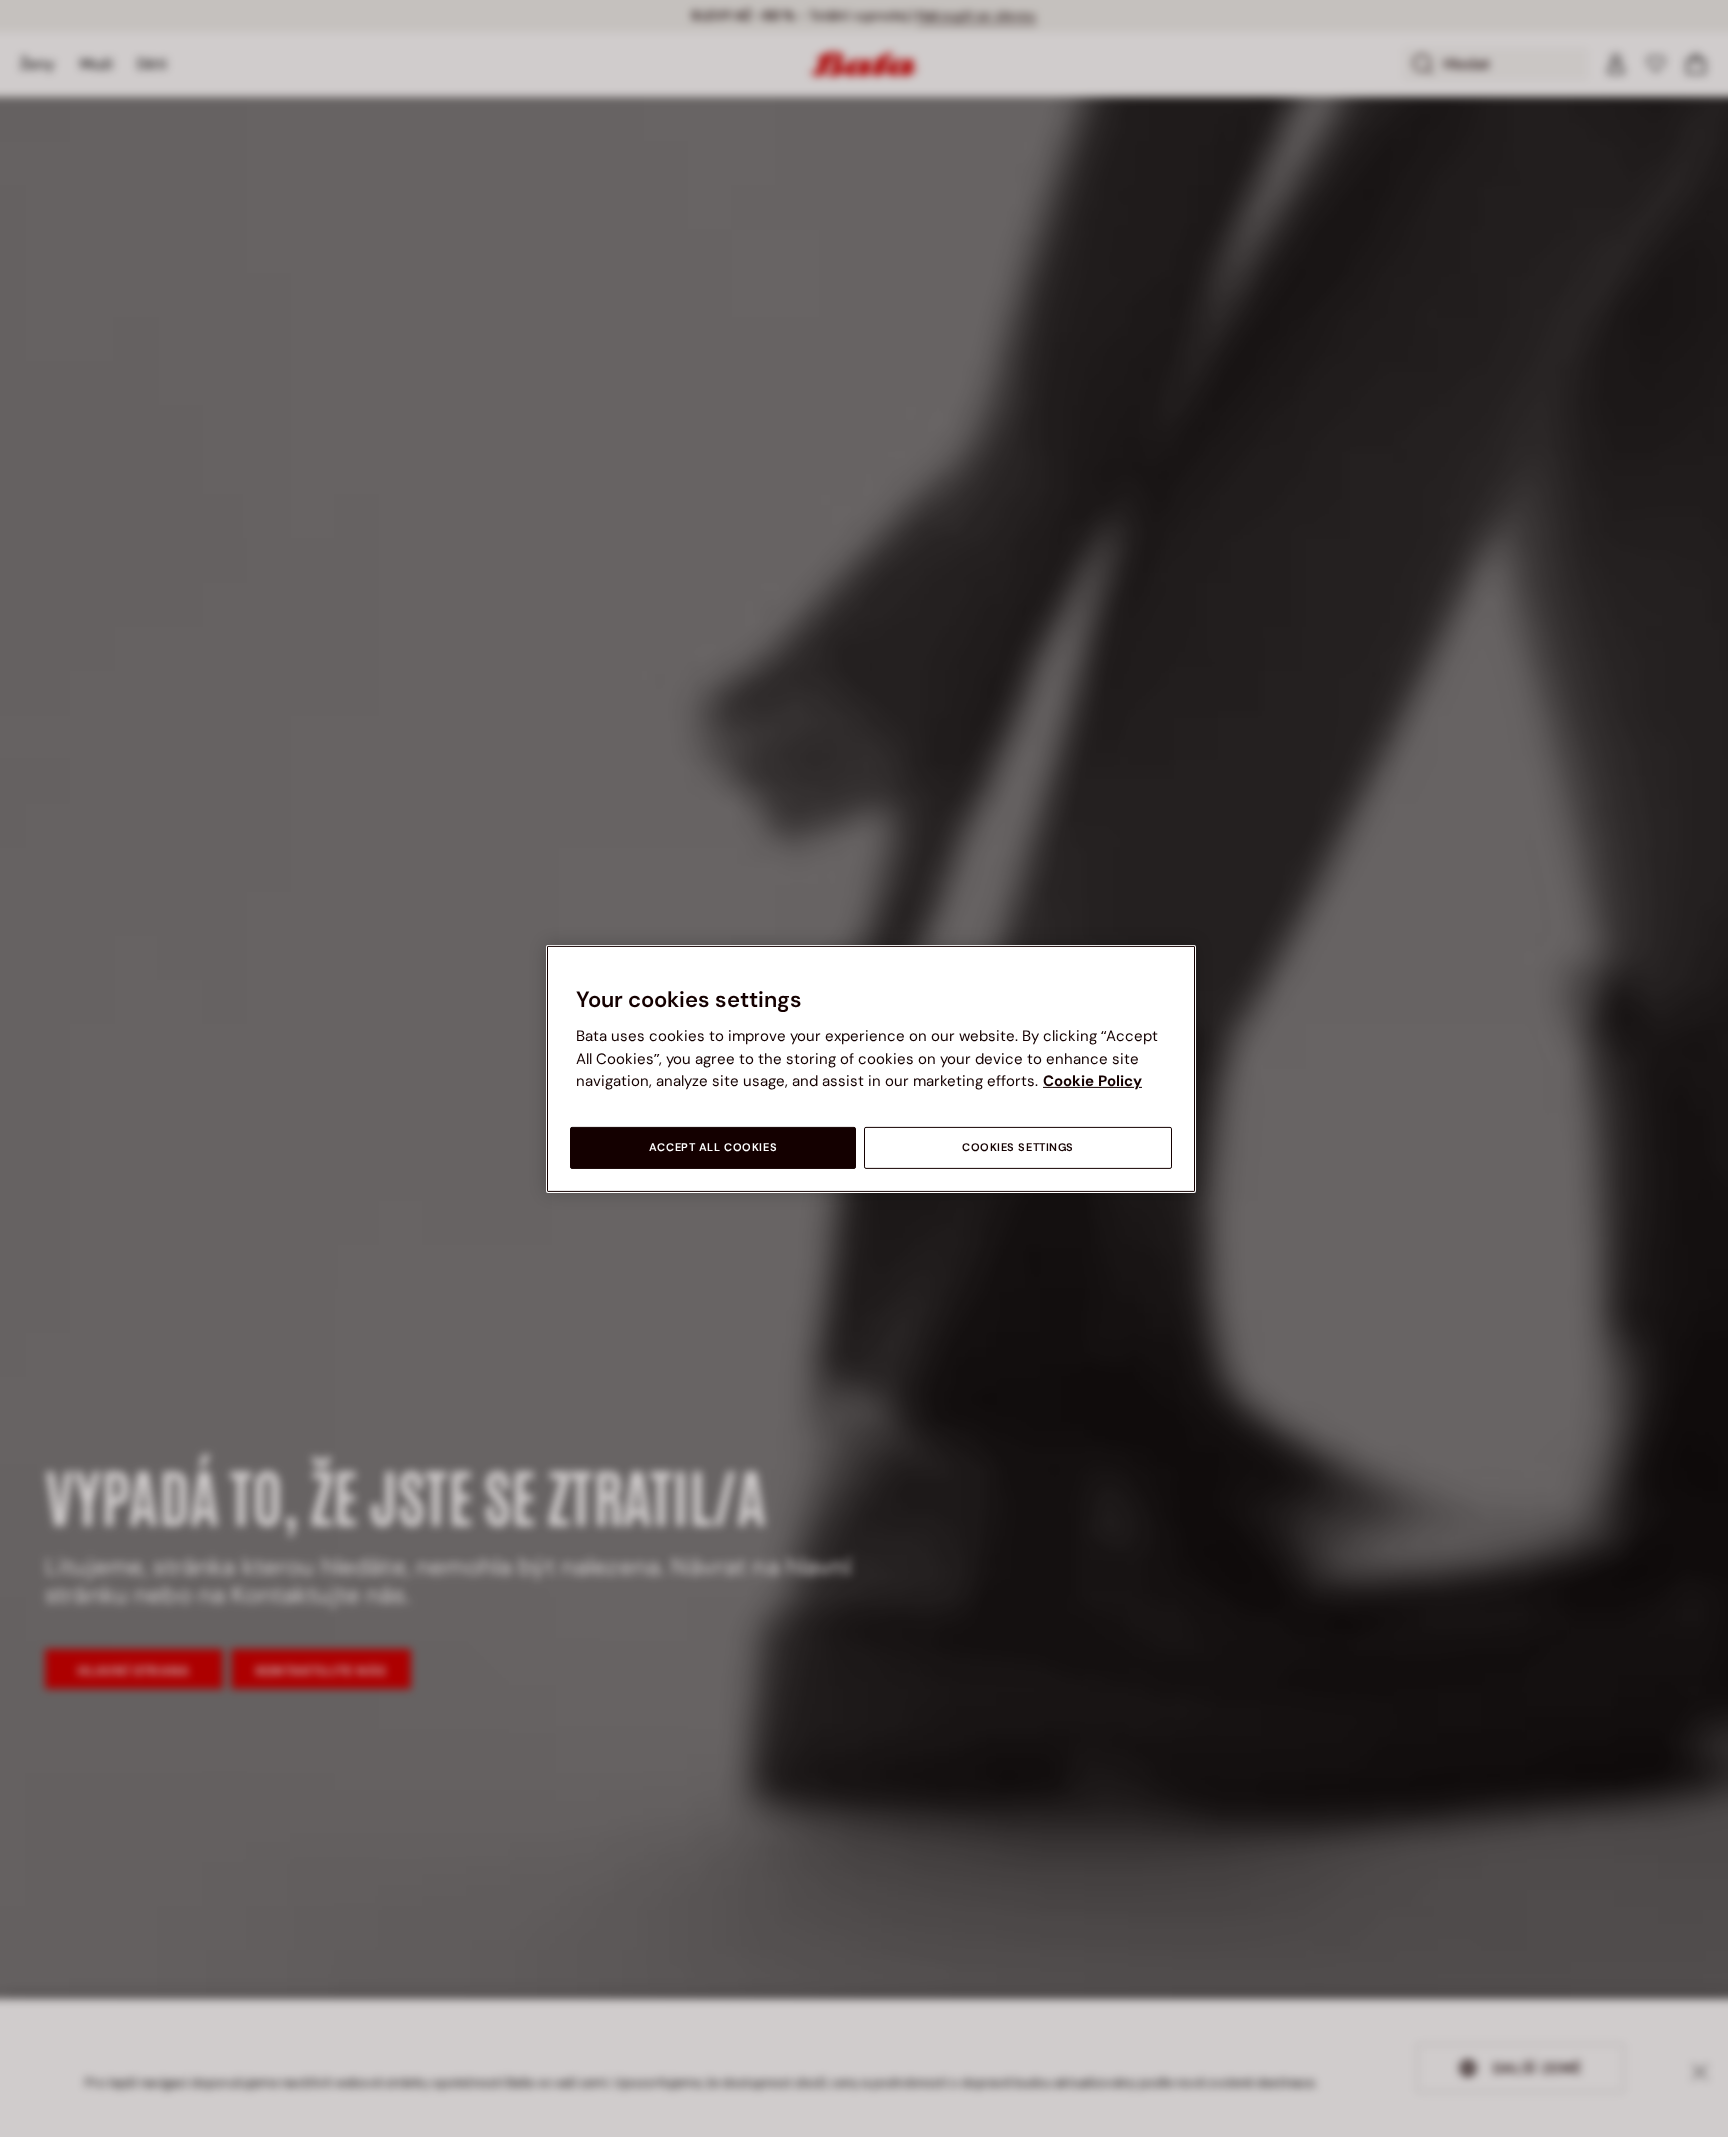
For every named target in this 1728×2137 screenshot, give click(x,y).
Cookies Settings (1018, 1147)
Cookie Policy (1092, 1081)
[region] (871, 1068)
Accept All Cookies (713, 1147)
